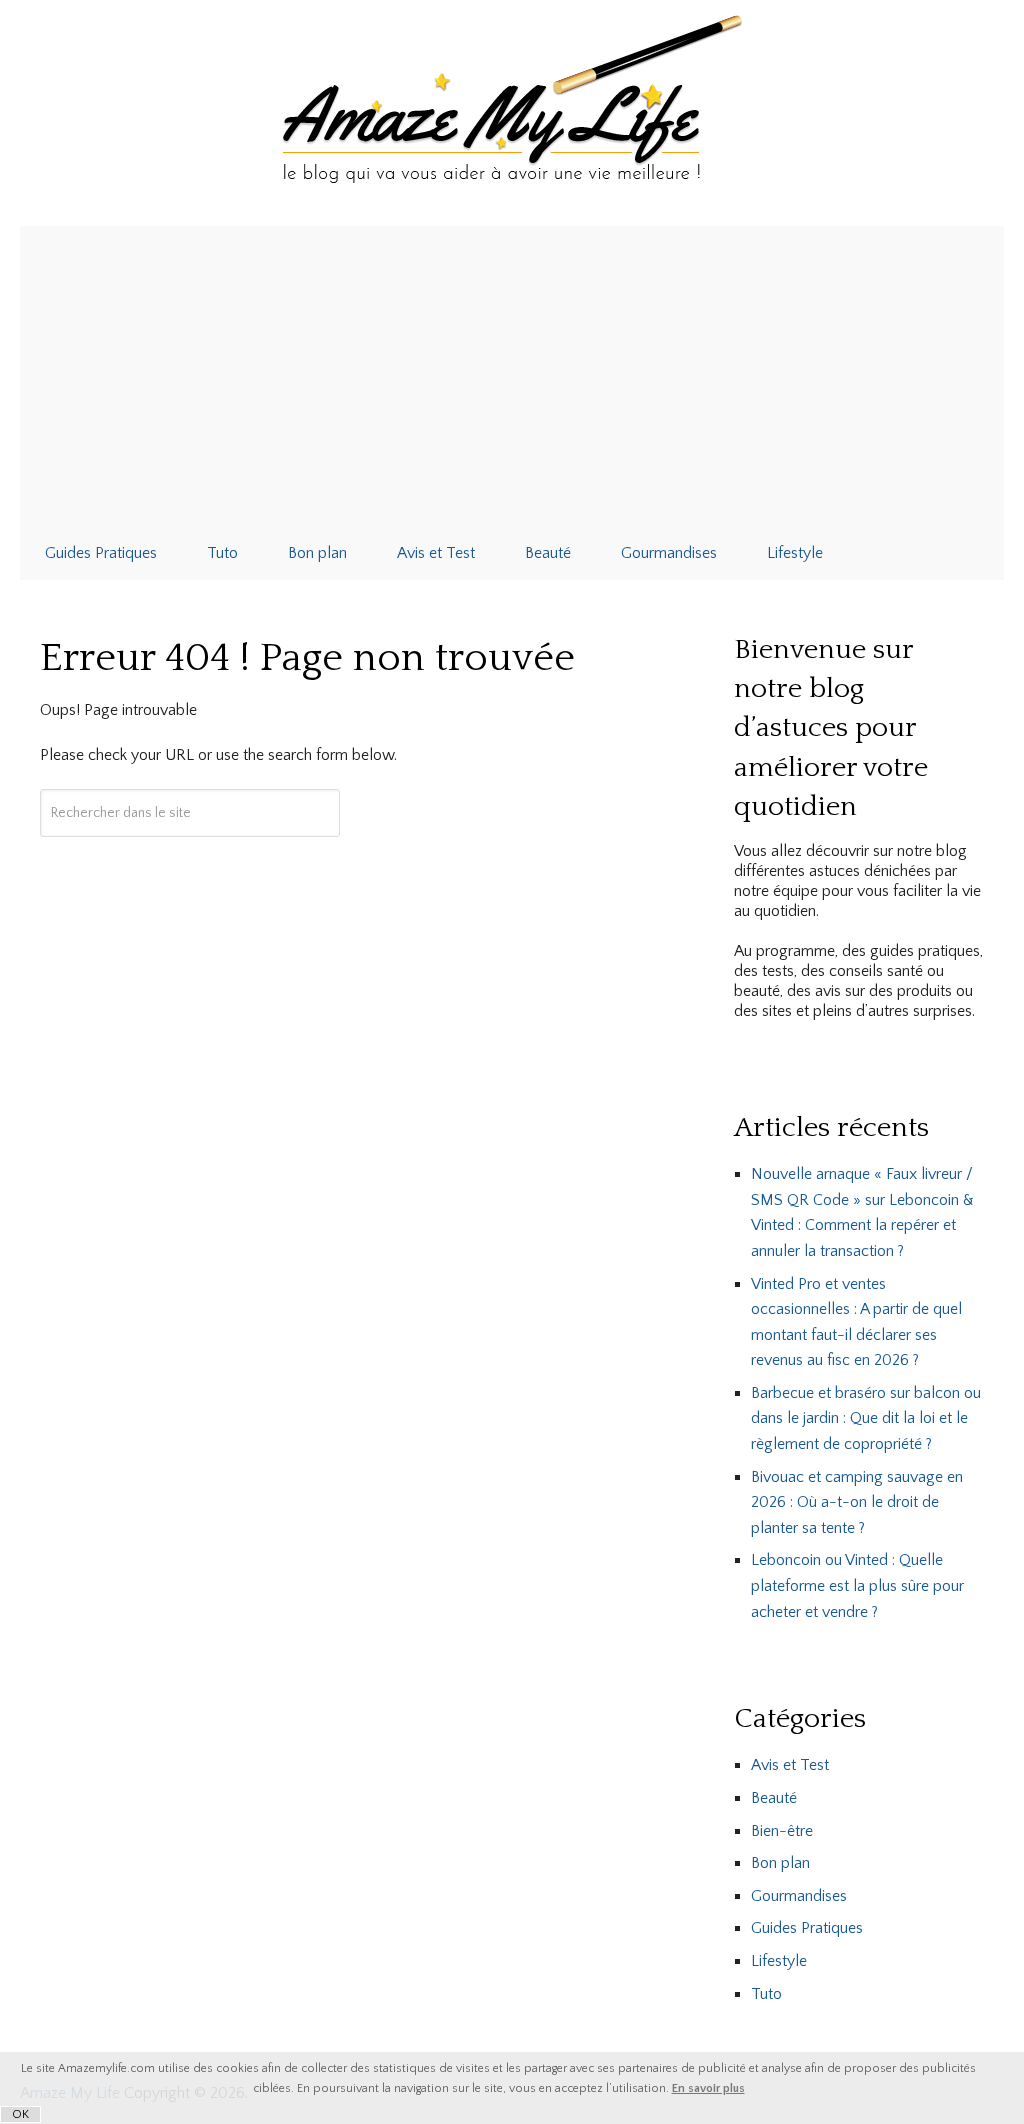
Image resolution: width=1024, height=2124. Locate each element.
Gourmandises (669, 553)
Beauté (548, 553)
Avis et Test (436, 553)
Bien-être (782, 1831)
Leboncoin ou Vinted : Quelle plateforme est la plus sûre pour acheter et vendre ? (857, 1585)
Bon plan (317, 553)
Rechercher (190, 871)
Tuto (222, 553)
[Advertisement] (512, 376)
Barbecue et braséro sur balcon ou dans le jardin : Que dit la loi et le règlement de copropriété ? (866, 1418)
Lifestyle (795, 553)
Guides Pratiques (101, 553)
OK (20, 2114)
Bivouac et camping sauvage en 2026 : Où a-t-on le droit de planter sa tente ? (857, 1502)
